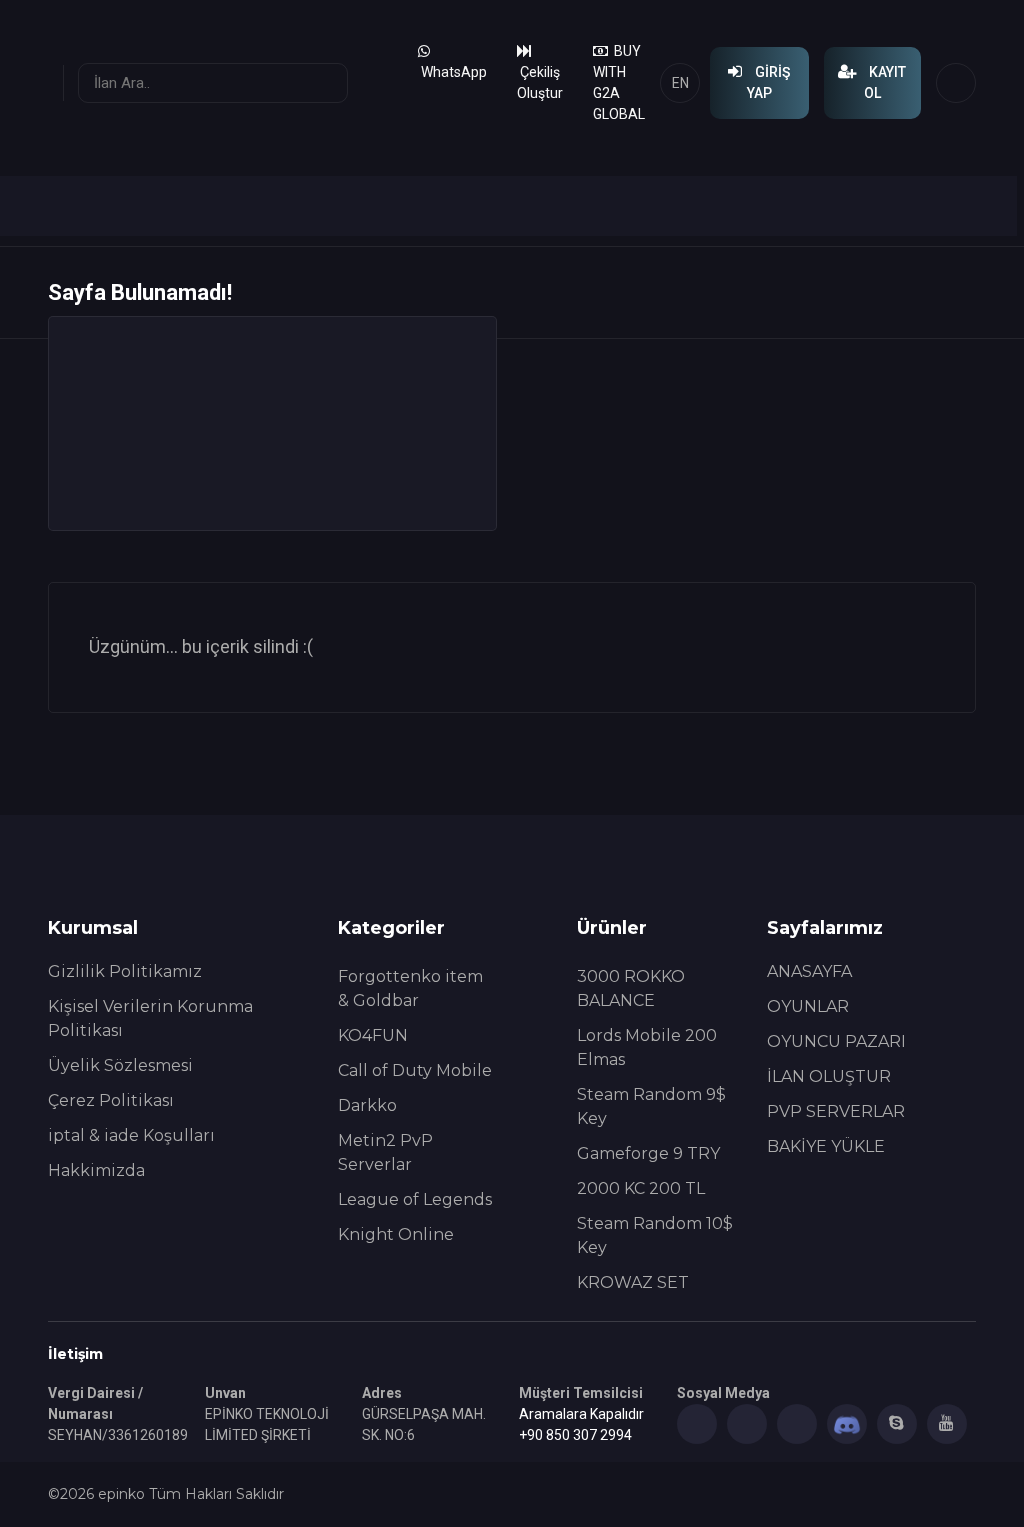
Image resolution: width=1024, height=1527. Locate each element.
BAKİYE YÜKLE (826, 1146)
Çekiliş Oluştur (540, 82)
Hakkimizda (96, 1170)
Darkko (367, 1105)
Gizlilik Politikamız (125, 971)
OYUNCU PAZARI (836, 1041)
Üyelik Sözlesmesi (120, 1065)
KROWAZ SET (633, 1282)
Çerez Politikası (111, 1100)
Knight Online (396, 1234)
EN (680, 83)
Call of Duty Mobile (415, 1070)
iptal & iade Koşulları (131, 1135)
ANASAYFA (809, 971)
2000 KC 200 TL (641, 1188)
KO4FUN (373, 1035)
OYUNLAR (808, 1006)
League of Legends (415, 1199)
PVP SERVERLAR (836, 1111)
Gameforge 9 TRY (648, 1153)
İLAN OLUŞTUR (829, 1076)
